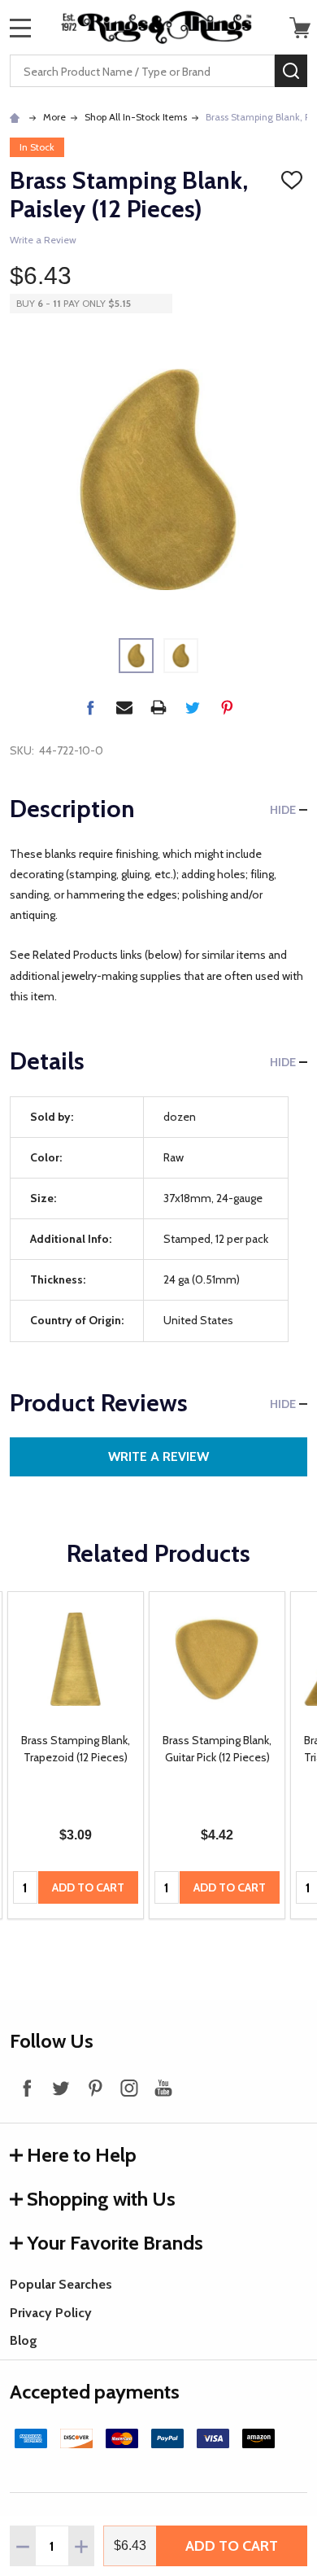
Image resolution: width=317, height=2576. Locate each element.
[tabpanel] (76, 1756)
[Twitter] (193, 707)
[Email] (124, 707)
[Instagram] (129, 2088)
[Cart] (300, 28)
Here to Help (82, 2155)
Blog (24, 2340)
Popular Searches (61, 2284)
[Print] (158, 707)
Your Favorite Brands (115, 2243)
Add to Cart (232, 2546)
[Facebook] (90, 707)
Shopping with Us (101, 2199)
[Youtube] (163, 2088)
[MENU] (20, 28)
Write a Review (43, 240)
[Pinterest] (227, 707)
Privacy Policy (51, 2313)
